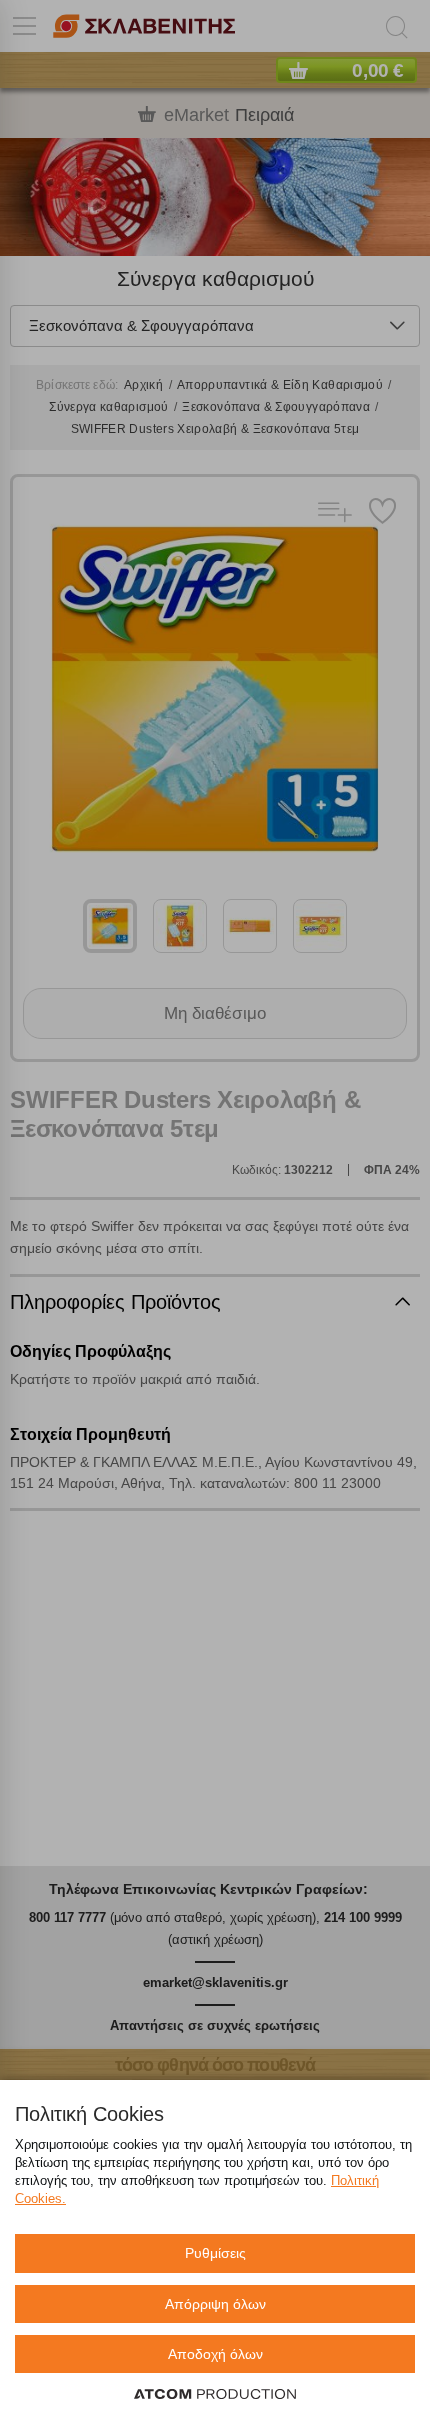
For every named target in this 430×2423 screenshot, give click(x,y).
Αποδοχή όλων (215, 2354)
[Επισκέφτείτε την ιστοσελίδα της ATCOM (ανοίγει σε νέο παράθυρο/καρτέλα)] (215, 2395)
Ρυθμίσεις (215, 2253)
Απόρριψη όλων (215, 2304)
